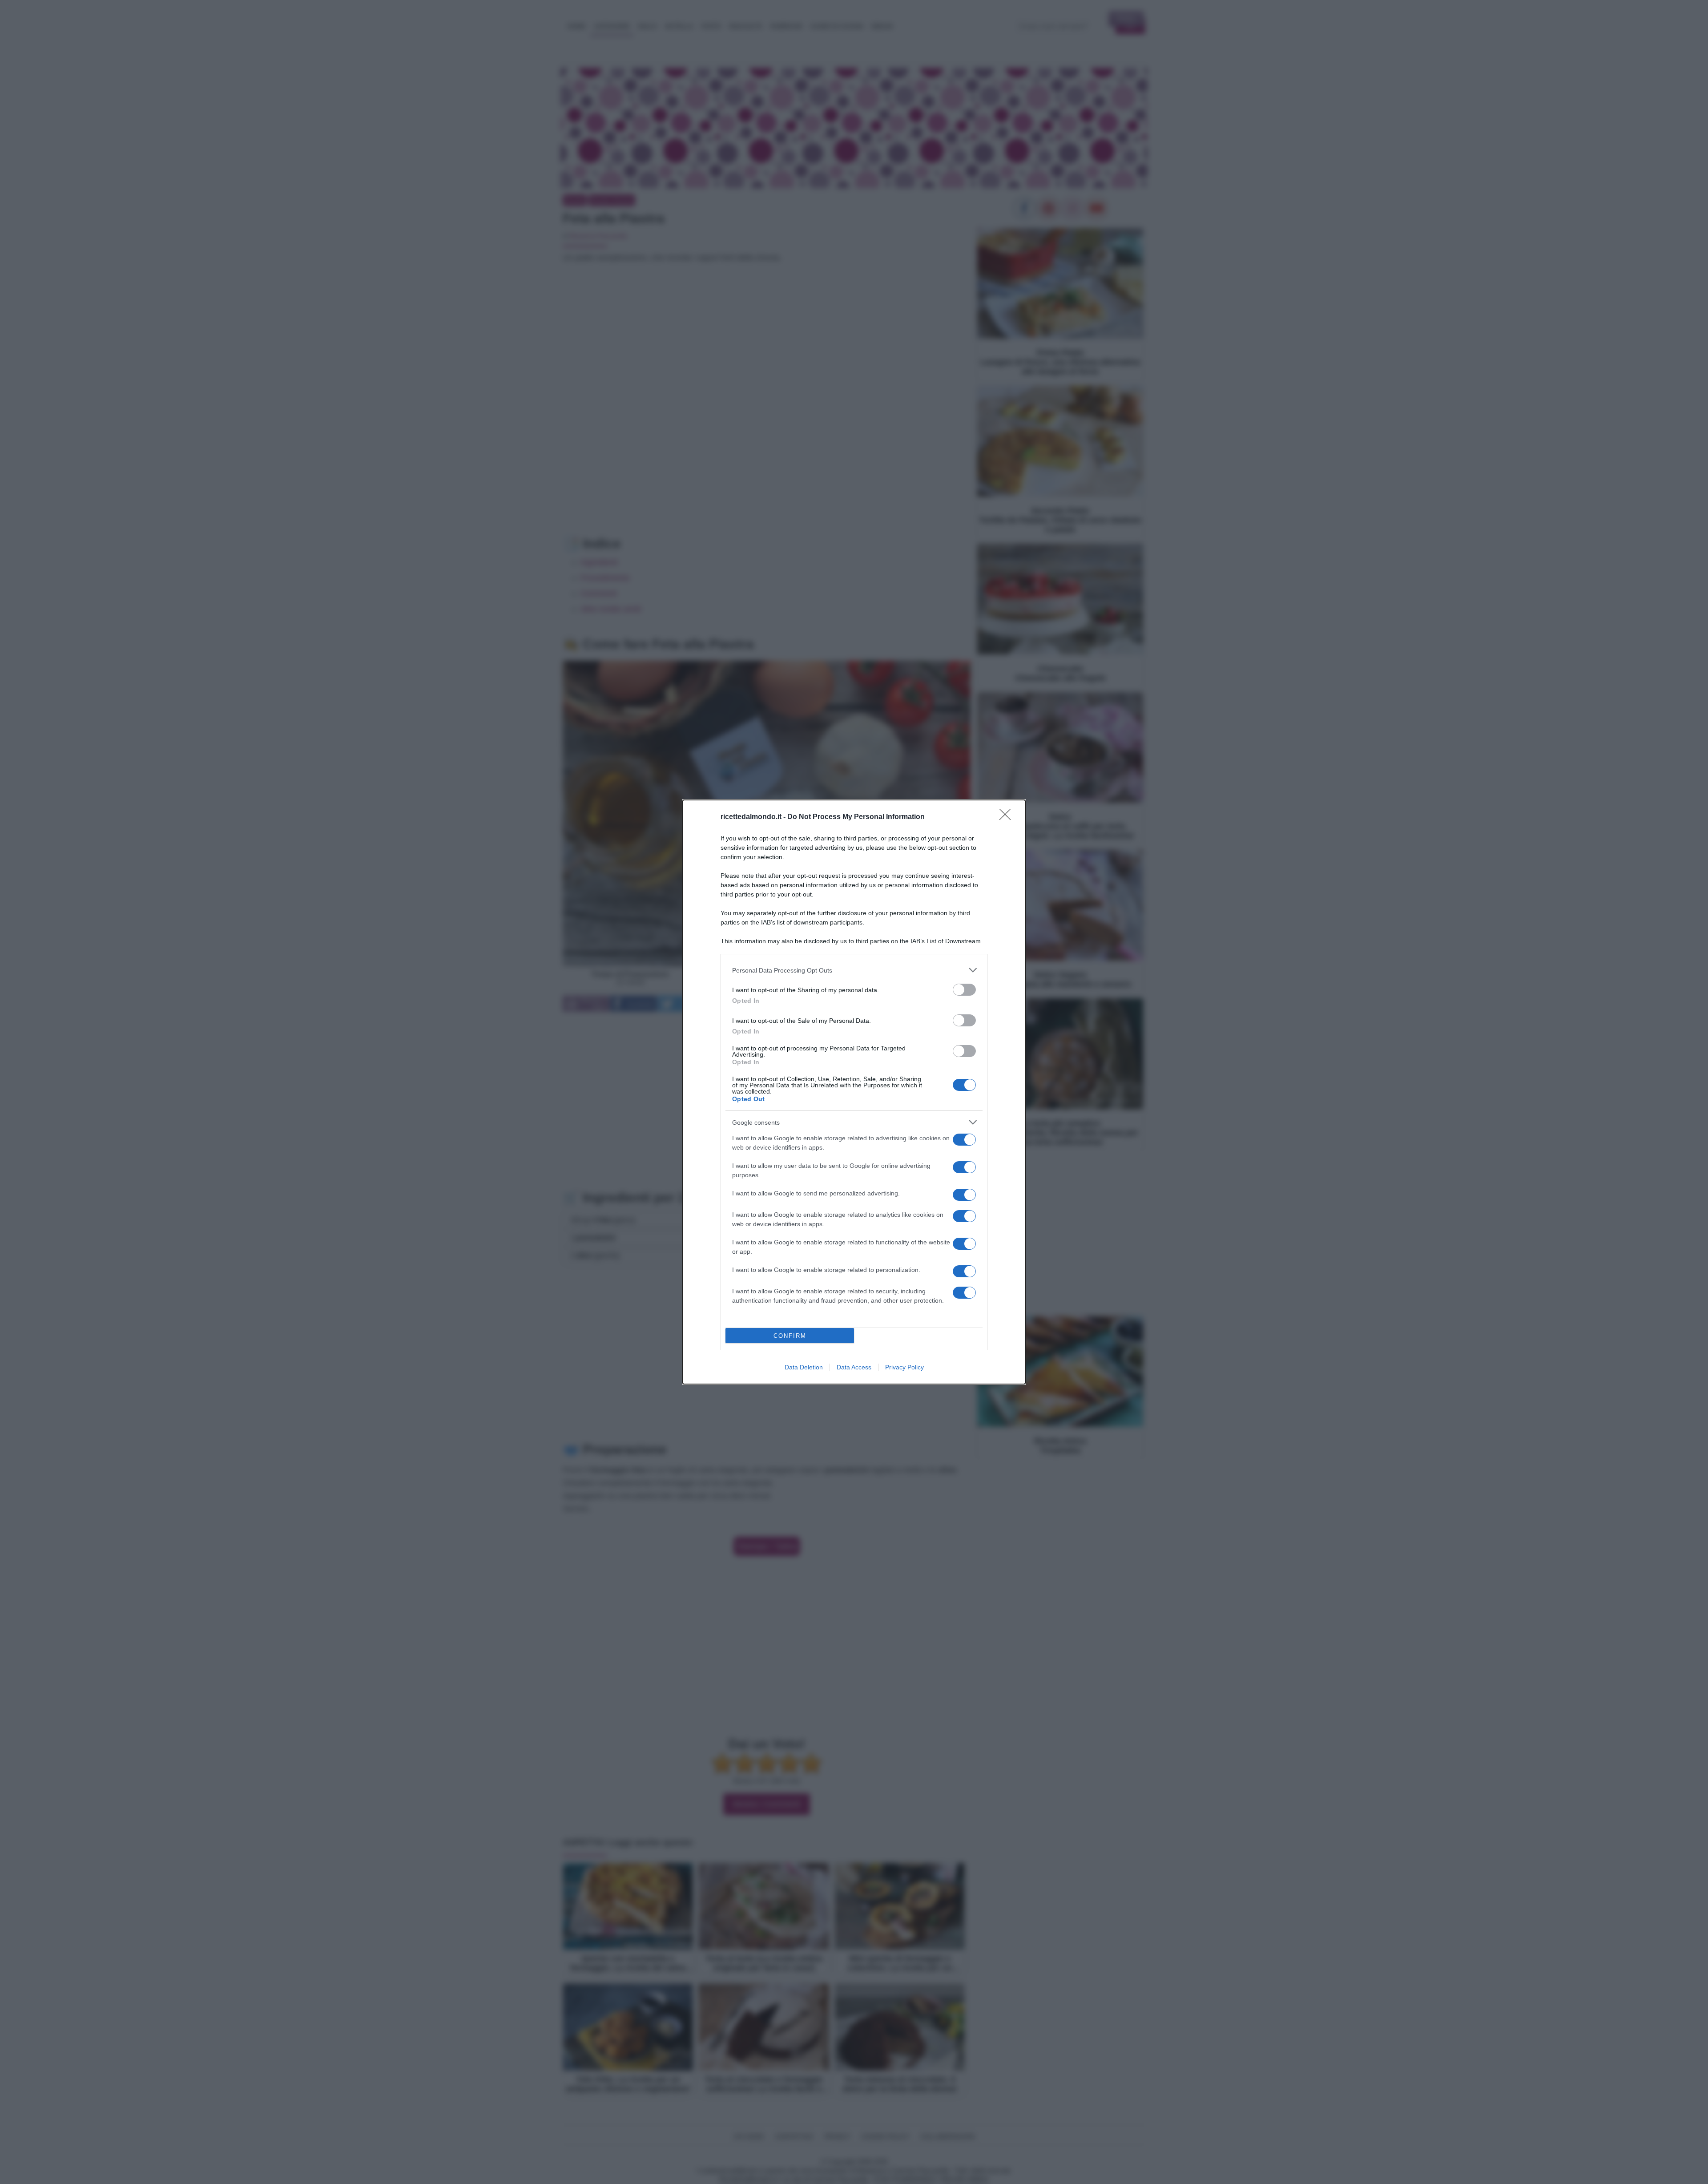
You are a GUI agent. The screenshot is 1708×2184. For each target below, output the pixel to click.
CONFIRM (790, 1336)
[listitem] (854, 970)
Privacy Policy (904, 1367)
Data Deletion (804, 1367)
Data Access (854, 1367)
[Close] (1008, 817)
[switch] (964, 990)
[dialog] (854, 1092)
